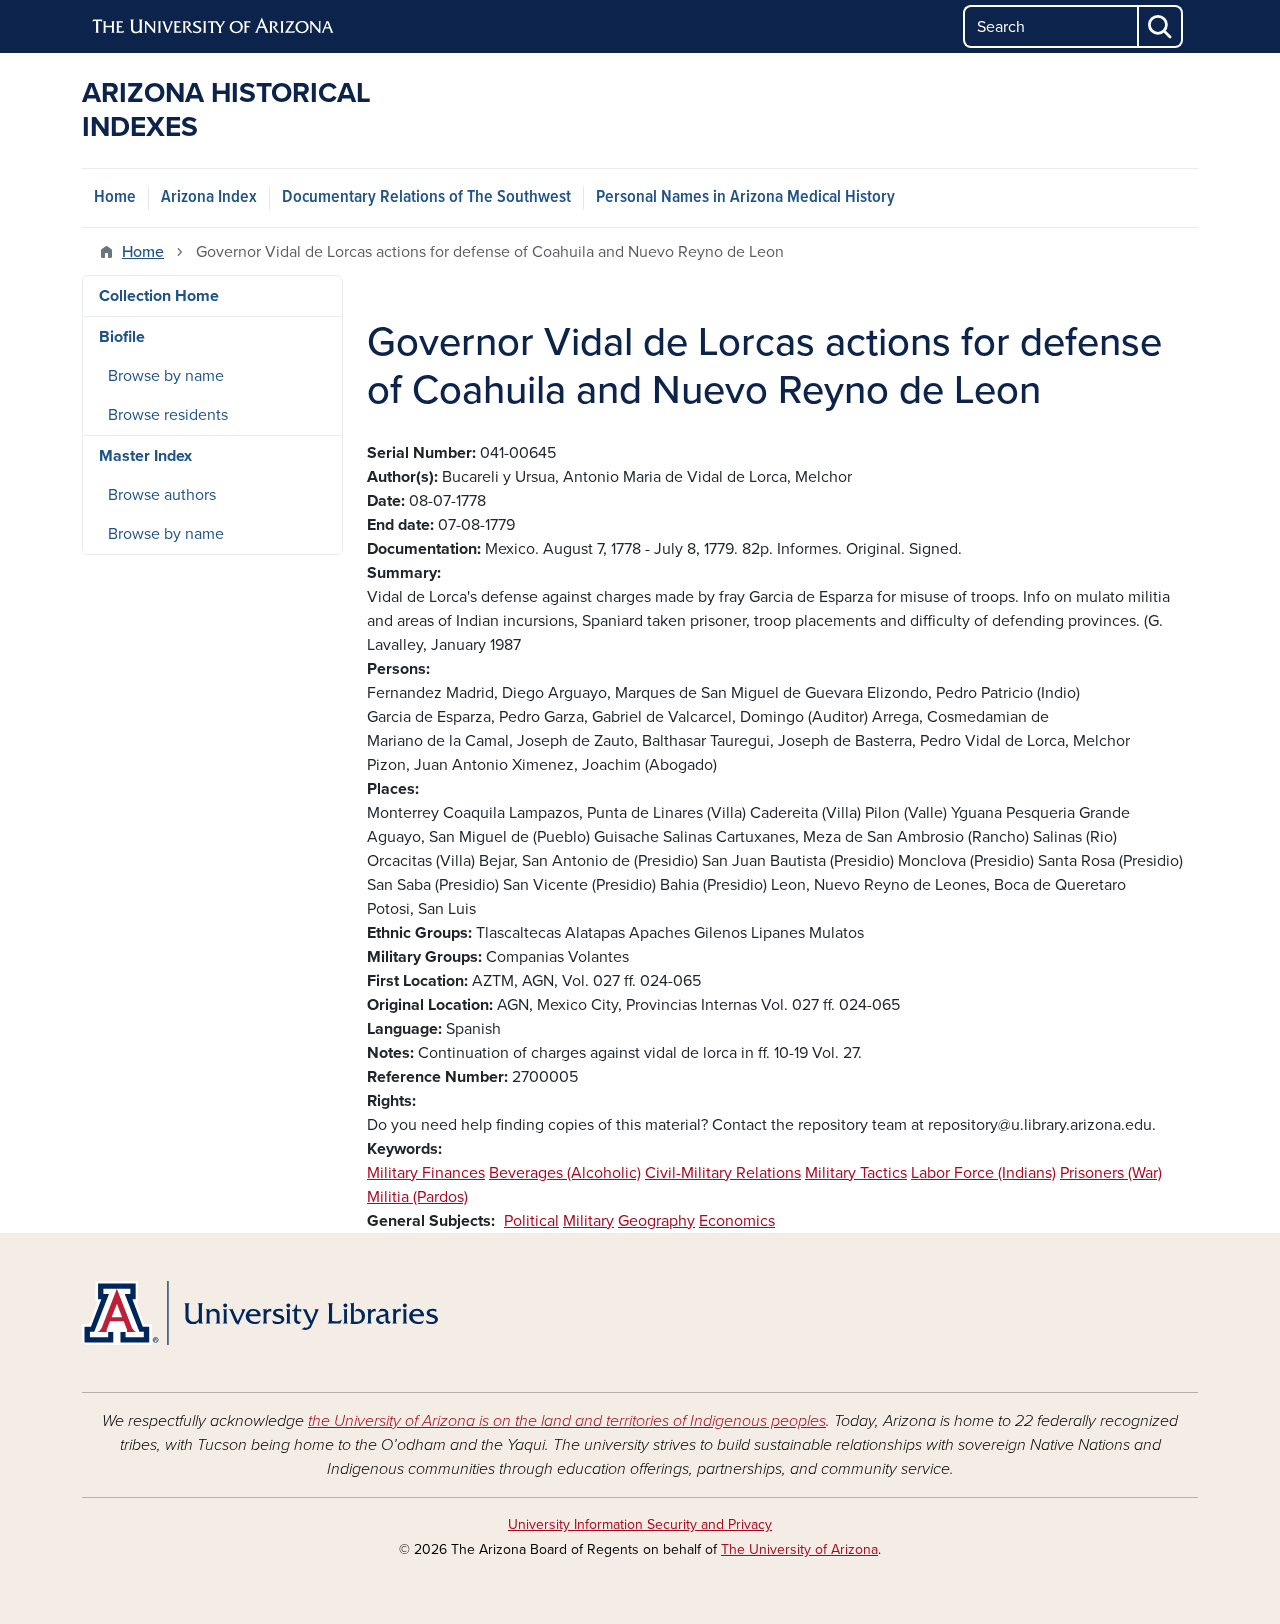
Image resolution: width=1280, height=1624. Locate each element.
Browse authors (162, 495)
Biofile (122, 337)
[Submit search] (1161, 26)
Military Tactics (856, 1173)
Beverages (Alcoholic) (565, 1173)
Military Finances (426, 1173)
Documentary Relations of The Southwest (426, 197)
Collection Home (159, 296)
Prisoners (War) (1111, 1173)
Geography (656, 1221)
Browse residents (168, 415)
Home (115, 197)
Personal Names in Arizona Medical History (745, 197)
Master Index (145, 456)
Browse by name (166, 376)
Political (531, 1221)
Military (588, 1221)
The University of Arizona (799, 1549)
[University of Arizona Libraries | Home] (260, 1313)
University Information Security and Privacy (640, 1524)
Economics (737, 1221)
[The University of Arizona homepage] (214, 27)
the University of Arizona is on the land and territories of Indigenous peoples (567, 1421)
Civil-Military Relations (723, 1173)
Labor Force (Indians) (983, 1173)
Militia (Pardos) (417, 1197)
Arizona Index (209, 197)
